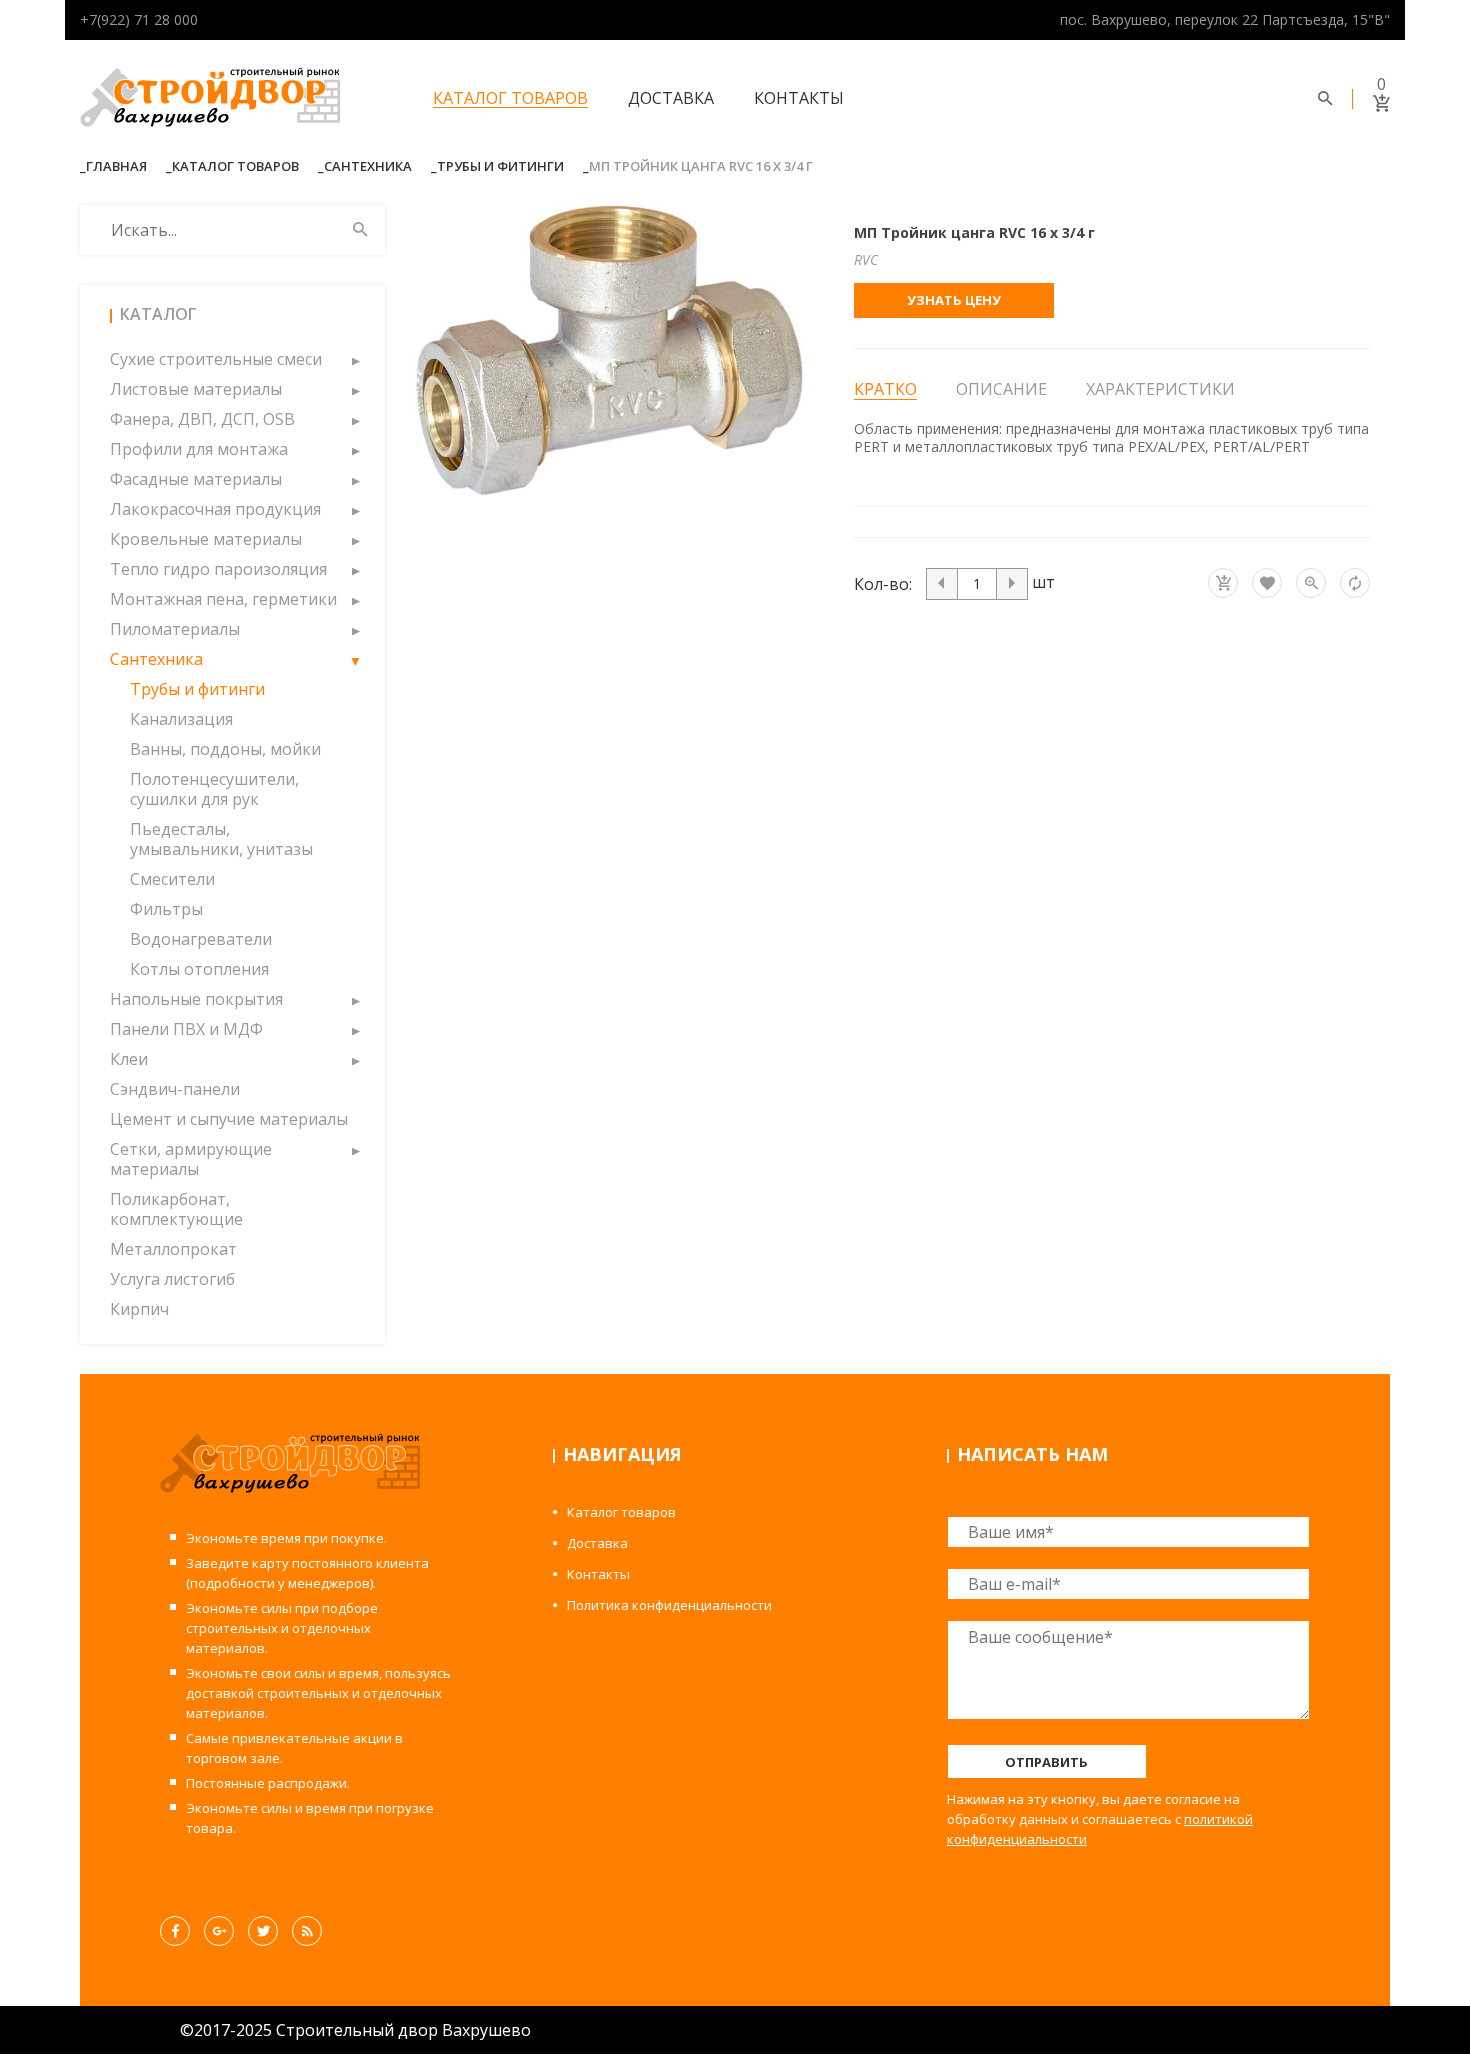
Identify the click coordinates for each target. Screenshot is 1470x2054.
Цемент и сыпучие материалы (229, 1119)
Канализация (181, 719)
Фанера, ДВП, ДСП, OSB (202, 419)
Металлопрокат (173, 1249)
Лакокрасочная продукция (215, 509)
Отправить (1046, 1762)
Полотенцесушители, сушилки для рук (214, 789)
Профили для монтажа (199, 449)
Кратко (885, 389)
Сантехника (368, 166)
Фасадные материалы (196, 479)
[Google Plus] (219, 1931)
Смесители (172, 879)
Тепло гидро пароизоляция (218, 569)
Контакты (799, 98)
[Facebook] (175, 1931)
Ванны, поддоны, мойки (225, 749)
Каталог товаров (510, 98)
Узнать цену (954, 300)
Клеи (129, 1059)
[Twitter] (263, 1931)
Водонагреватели (201, 939)
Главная (116, 166)
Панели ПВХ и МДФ (186, 1029)
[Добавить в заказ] (1223, 583)
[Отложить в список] (1267, 583)
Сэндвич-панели (175, 1089)
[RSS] (307, 1931)
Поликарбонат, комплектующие (176, 1209)
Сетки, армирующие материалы (191, 1159)
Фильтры (166, 909)
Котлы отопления (199, 969)
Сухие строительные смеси (216, 359)
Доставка (671, 98)
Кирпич (139, 1309)
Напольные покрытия (196, 999)
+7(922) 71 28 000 (139, 19)
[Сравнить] (1355, 583)
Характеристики (1160, 389)
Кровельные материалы (206, 539)
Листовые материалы (196, 389)
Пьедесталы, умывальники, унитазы (221, 839)
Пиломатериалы (175, 629)
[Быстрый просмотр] (1311, 583)
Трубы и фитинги (500, 166)
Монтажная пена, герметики (223, 599)
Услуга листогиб (172, 1279)
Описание (1001, 389)
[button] (355, 359)
